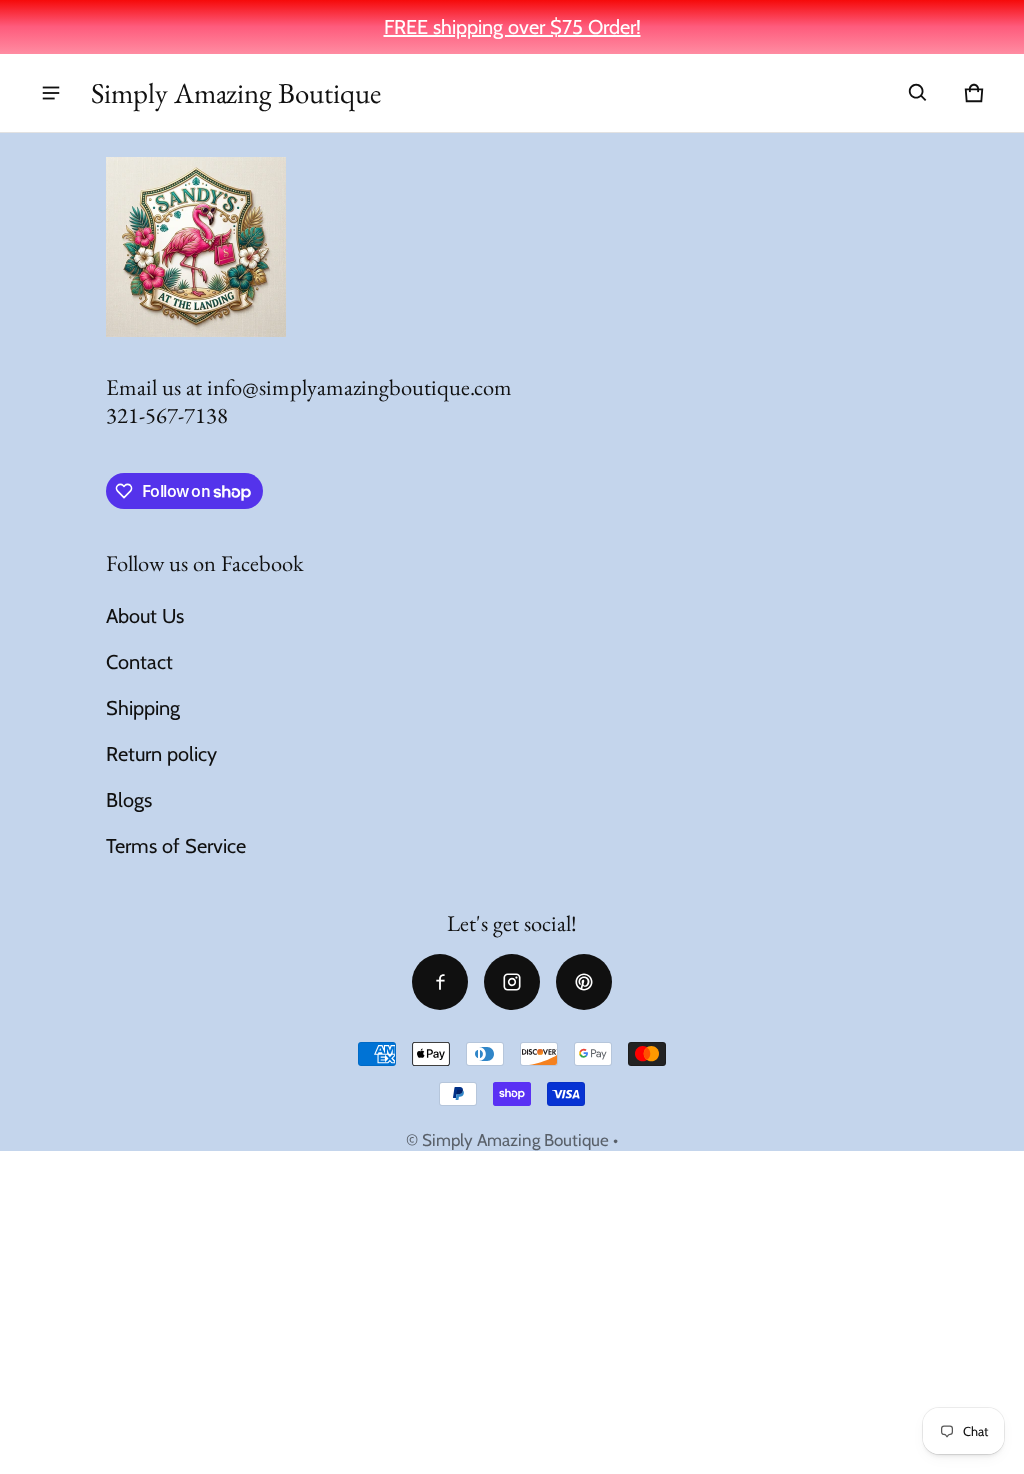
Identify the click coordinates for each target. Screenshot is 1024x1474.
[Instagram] (512, 982)
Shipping (143, 708)
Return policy (161, 754)
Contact (139, 662)
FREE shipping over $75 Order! (512, 27)
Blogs (129, 800)
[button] (918, 93)
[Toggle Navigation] (51, 93)
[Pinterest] (584, 982)
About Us (145, 616)
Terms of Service (176, 846)
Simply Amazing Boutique (515, 1140)
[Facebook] (440, 982)
